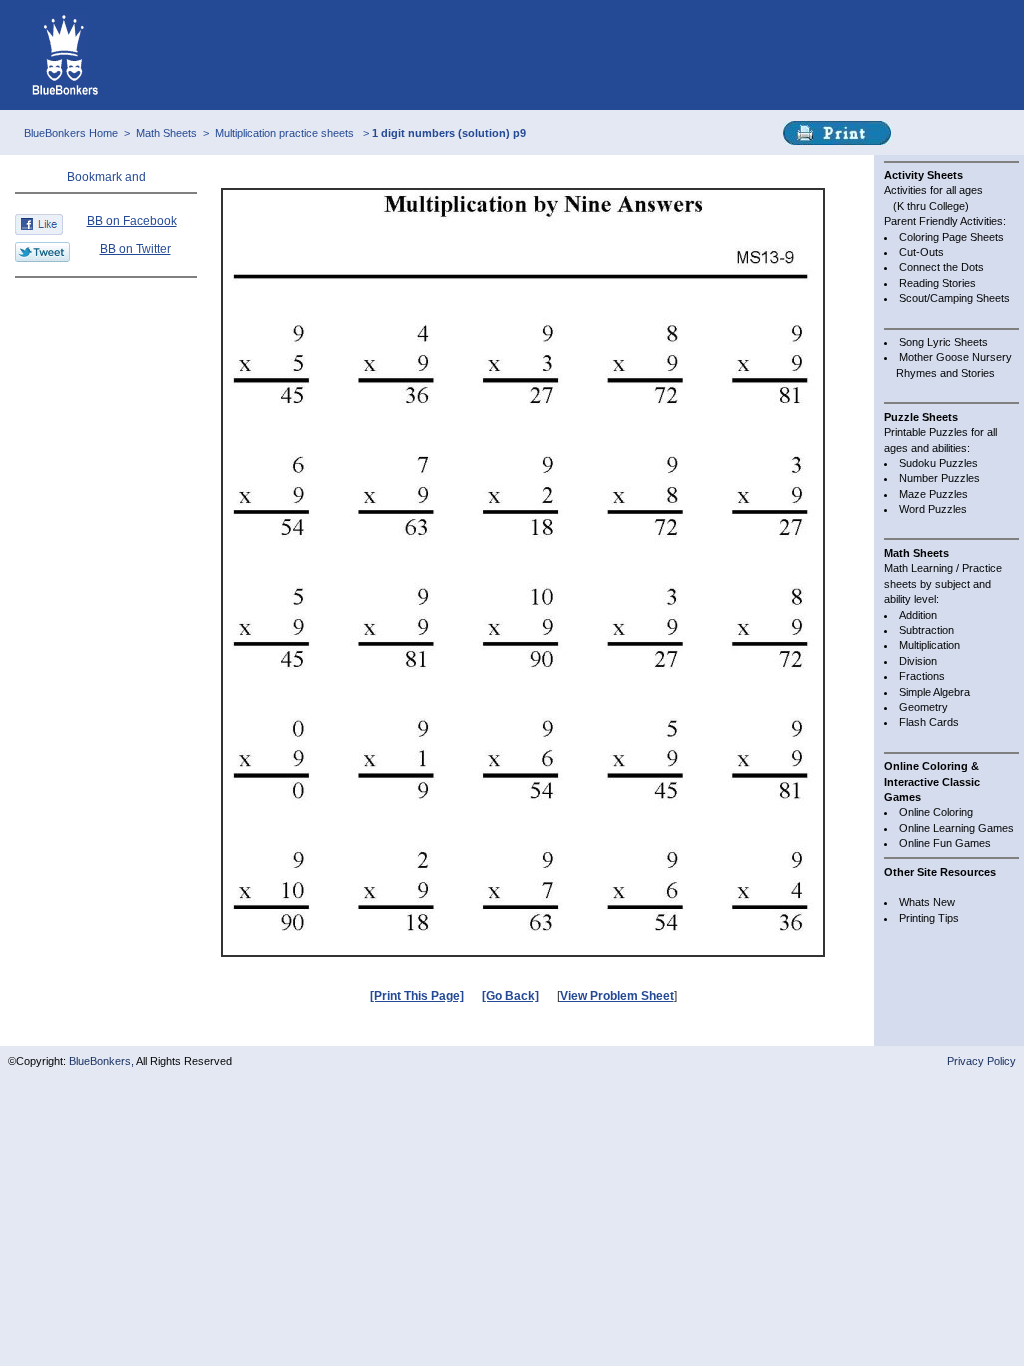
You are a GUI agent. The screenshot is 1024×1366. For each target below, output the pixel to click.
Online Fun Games (945, 843)
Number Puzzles (939, 478)
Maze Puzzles (933, 494)
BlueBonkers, (102, 1061)
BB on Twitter (135, 249)
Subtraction (926, 630)
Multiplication (929, 645)
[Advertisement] (106, 329)
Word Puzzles (933, 509)
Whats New (927, 902)
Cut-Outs (921, 252)
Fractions (922, 676)
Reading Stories (937, 283)
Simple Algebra (934, 692)
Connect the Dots (941, 267)
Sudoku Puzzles (938, 463)
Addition (918, 615)
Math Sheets (166, 133)
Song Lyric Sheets (943, 342)
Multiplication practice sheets (286, 133)
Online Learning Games (956, 828)
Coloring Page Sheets (951, 237)
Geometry (923, 707)
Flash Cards (929, 722)
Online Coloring (936, 812)
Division (918, 661)
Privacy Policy (981, 1061)
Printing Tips (929, 918)
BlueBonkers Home (71, 133)
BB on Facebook (132, 221)
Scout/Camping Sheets (954, 298)
